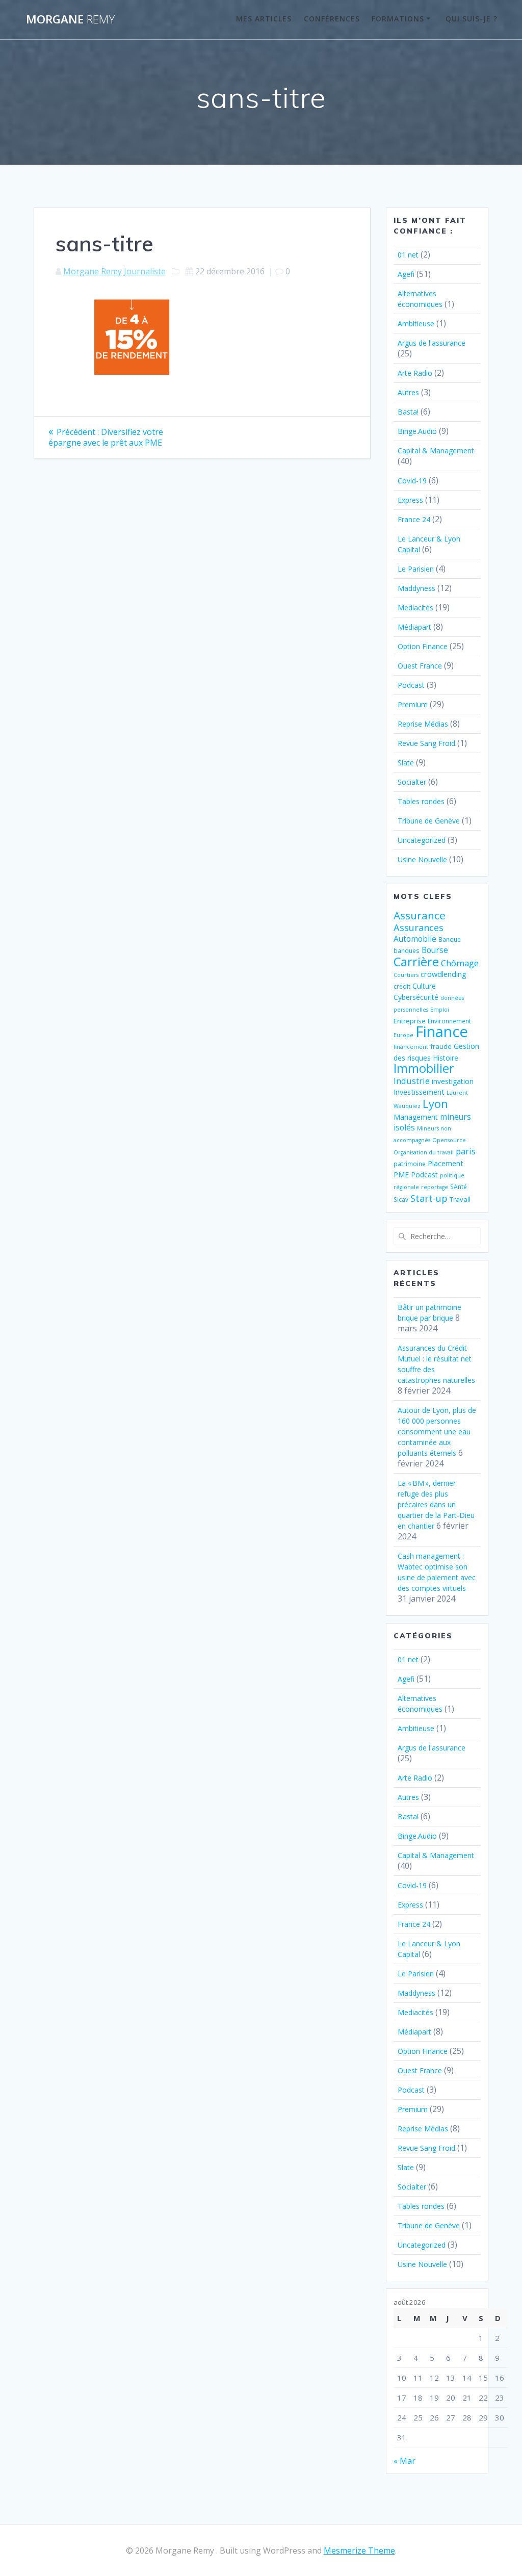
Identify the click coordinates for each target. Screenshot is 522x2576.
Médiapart (414, 627)
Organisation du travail (424, 1152)
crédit (402, 986)
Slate (406, 763)
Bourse (435, 950)
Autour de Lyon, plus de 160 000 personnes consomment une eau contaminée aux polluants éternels (437, 1432)
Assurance (420, 915)
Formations (398, 19)
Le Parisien (416, 569)
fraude (441, 1046)
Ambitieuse (416, 324)
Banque (450, 939)
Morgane (70, 19)
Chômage (460, 963)
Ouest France (420, 666)
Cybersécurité (416, 997)
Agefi (406, 274)
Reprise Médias (423, 724)
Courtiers (406, 975)
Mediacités (415, 608)
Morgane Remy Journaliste (114, 271)
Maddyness (416, 588)
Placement (446, 1163)
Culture (424, 986)
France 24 (414, 519)
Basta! (408, 412)
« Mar (404, 2461)
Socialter (412, 782)
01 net (408, 255)
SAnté (459, 1187)
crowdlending (443, 974)
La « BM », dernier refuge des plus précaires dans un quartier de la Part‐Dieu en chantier (436, 1504)
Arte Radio (415, 373)
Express (410, 500)
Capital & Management (436, 450)
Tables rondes (421, 801)
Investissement (419, 1092)
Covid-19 (412, 481)
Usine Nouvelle (422, 859)
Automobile (415, 939)
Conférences (332, 19)
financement (411, 1047)
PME (401, 1175)
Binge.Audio (417, 431)
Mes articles (264, 19)
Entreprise (410, 1021)
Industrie (412, 1081)
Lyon (435, 1104)
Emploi (440, 1010)
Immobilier (424, 1068)
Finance (442, 1032)
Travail (460, 1199)
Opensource (449, 1140)
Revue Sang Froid (426, 743)
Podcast (411, 685)
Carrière (416, 961)
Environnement (449, 1021)
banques (407, 950)
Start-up (429, 1198)
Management (416, 1117)
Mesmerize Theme (359, 2551)
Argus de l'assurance (432, 343)
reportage (435, 1187)
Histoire (446, 1058)
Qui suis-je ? (472, 19)
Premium (413, 704)
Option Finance (423, 646)
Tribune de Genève (429, 821)
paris (466, 1151)
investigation (453, 1081)
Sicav (401, 1199)
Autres (408, 392)
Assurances (419, 927)
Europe (403, 1035)
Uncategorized (422, 840)
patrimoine (410, 1164)
